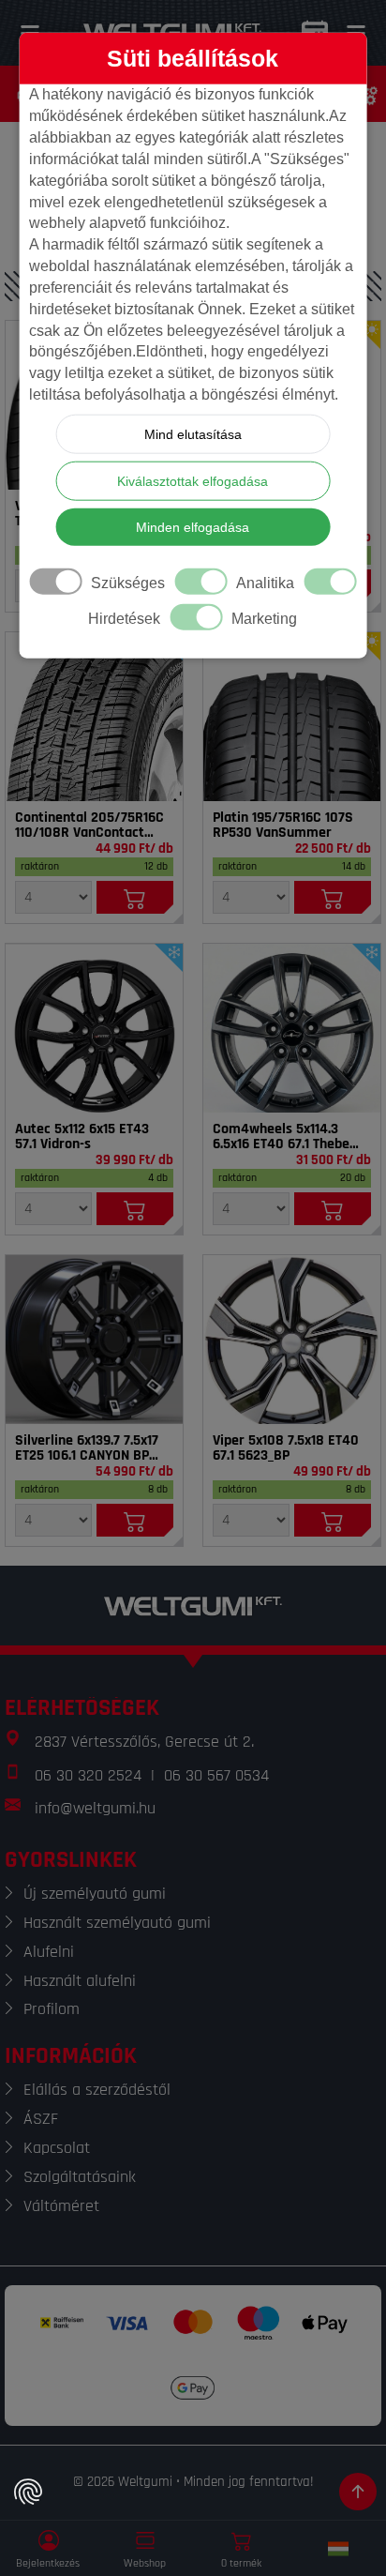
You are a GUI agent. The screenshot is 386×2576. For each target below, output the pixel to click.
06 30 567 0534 (216, 1775)
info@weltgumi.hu (95, 1808)
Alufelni (49, 1952)
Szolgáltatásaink (80, 2177)
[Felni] (94, 1028)
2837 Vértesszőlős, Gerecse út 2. (144, 1742)
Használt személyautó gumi (117, 1923)
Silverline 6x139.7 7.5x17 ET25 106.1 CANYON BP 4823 (87, 1448)
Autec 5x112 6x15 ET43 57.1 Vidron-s (82, 1137)
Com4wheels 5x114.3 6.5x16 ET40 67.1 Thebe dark (281, 1137)
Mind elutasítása (193, 434)
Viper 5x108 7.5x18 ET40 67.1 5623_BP (286, 1448)
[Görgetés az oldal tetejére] (358, 2492)
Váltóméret (61, 2206)
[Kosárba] (135, 897)
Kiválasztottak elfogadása (193, 481)
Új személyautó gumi (95, 1894)
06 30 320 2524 (88, 1775)
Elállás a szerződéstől (97, 2090)
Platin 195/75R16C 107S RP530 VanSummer (283, 826)
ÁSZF (41, 2119)
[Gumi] (94, 717)
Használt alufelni (80, 1981)
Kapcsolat (57, 2148)
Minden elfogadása (193, 527)
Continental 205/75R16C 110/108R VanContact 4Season (89, 826)
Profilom (52, 2009)
